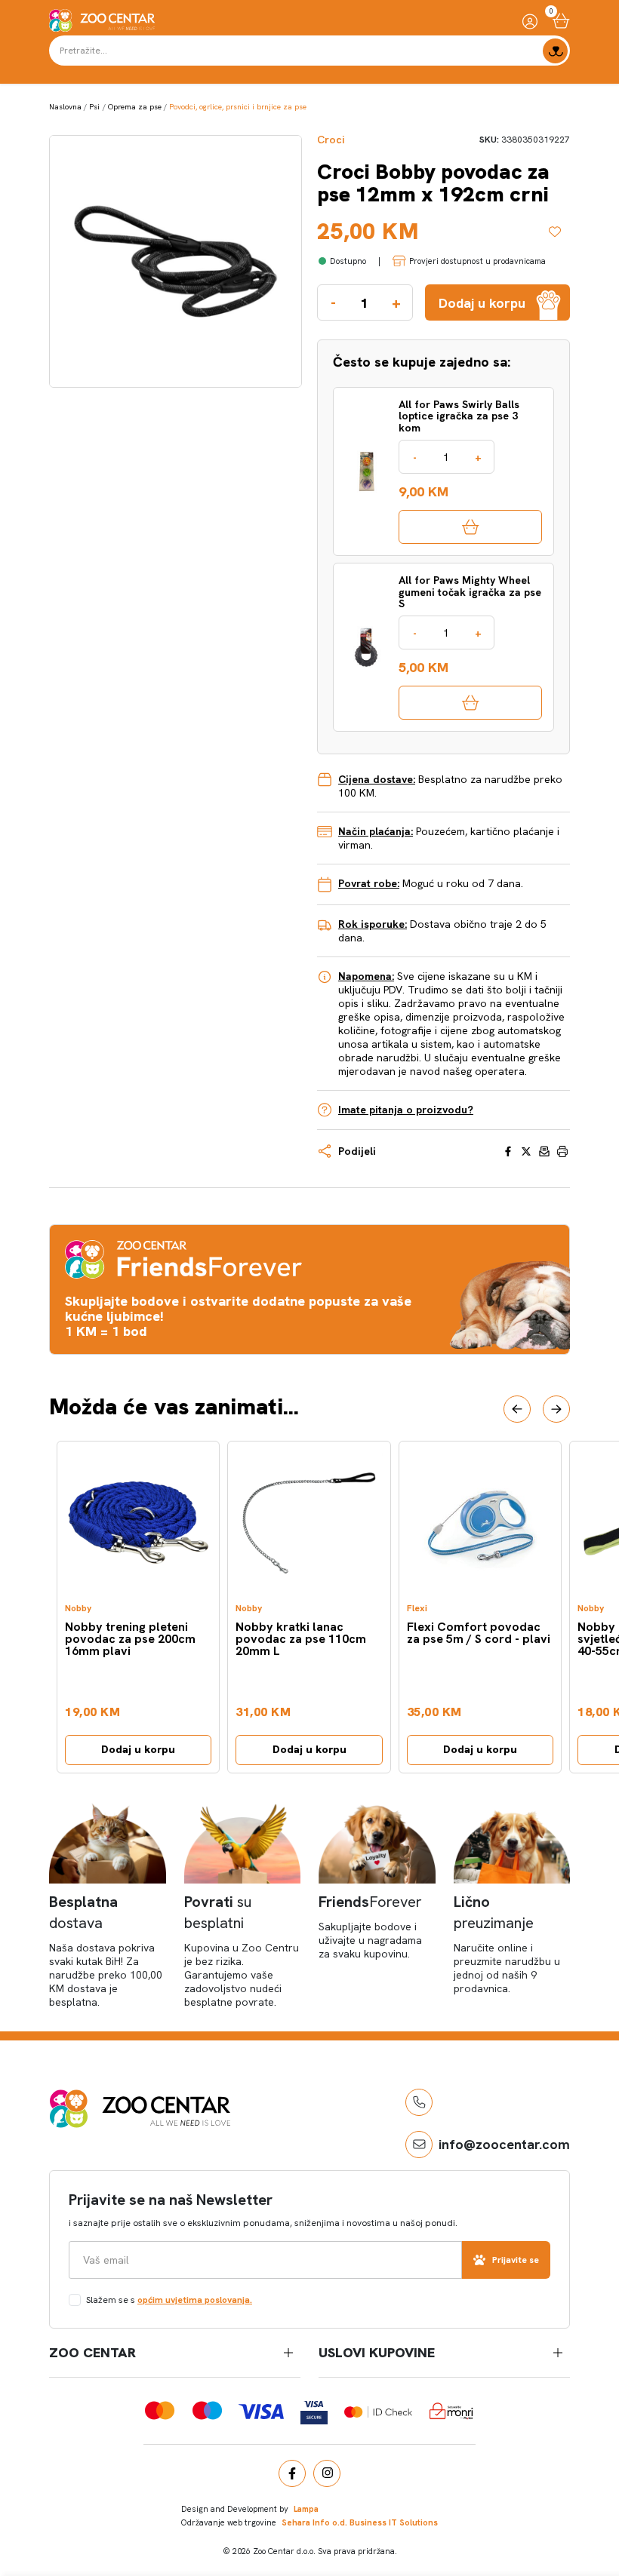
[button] (517, 1409)
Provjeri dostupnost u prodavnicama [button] (477, 261)
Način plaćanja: (376, 831)
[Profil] (530, 21)
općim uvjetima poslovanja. (195, 2300)
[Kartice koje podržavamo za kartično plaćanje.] (160, 2410)
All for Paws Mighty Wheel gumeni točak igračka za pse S (470, 592)
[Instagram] (327, 2473)
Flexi (417, 1609)
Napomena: (366, 976)
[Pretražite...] (555, 51)
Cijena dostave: (377, 779)
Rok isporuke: (373, 924)
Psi (94, 107)
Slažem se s (169, 2300)
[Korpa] (561, 21)
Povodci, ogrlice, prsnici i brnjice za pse (238, 107)
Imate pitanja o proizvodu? (406, 1110)
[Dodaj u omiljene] (559, 232)
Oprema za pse (135, 107)
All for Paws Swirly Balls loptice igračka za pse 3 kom (459, 416)
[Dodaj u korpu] (470, 527)
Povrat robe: (369, 883)
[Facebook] (292, 2473)
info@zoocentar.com (504, 2144)
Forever (370, 1902)
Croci (331, 140)
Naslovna (65, 107)
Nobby (78, 1609)
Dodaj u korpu (138, 1749)
